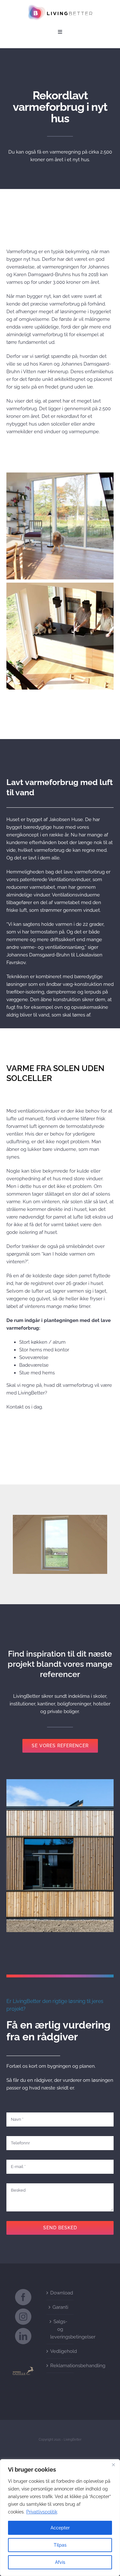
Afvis (60, 2562)
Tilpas (60, 2545)
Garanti (60, 2307)
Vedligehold (60, 2351)
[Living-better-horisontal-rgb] (60, 7)
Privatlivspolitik (42, 2512)
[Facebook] (23, 2297)
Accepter (60, 2528)
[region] (60, 2518)
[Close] (113, 2465)
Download (60, 2293)
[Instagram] (23, 2317)
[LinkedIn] (23, 2336)
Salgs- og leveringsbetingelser (60, 2329)
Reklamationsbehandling (60, 2366)
